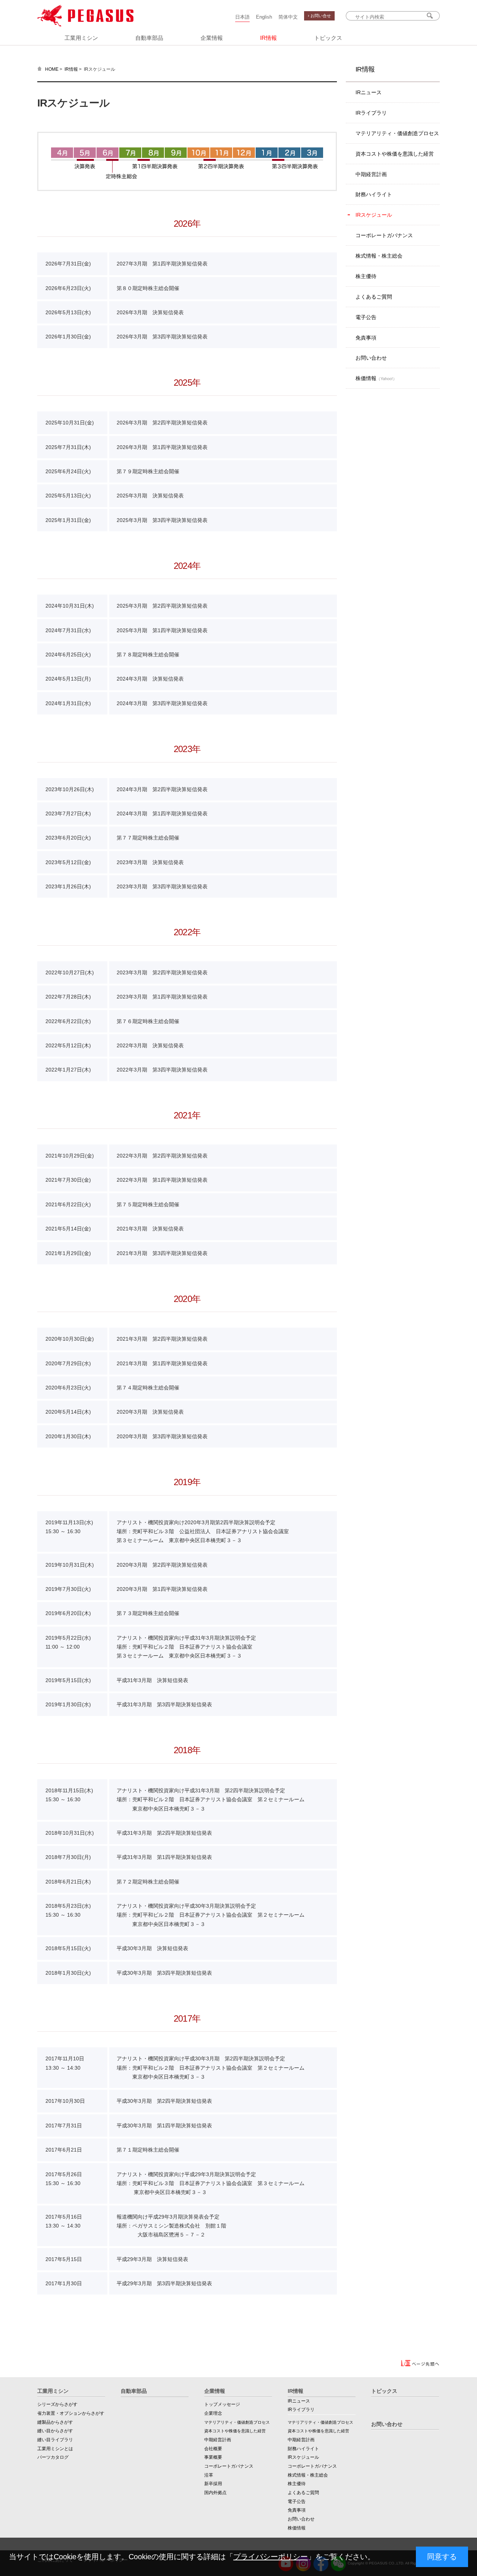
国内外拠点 (215, 2493)
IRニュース (369, 92)
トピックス (328, 38)
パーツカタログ (53, 2457)
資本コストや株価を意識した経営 (395, 154)
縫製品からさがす (55, 2422)
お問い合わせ (371, 358)
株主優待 (366, 276)
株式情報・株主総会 (379, 256)
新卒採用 (213, 2484)
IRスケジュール (374, 215)
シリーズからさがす (57, 2404)
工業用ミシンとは (55, 2449)
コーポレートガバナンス (384, 235)
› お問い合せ (319, 16)
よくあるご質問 (374, 297)
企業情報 (212, 38)
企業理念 (213, 2413)
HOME (52, 69)
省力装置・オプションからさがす (71, 2413)
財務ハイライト (374, 194)
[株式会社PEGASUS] (85, 25)
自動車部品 (149, 38)
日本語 (242, 17)
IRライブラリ (371, 113)
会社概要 (213, 2449)
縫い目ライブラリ (55, 2440)
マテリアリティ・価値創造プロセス (397, 133)
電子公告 (366, 317)
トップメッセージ (222, 2404)
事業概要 (213, 2457)
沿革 (209, 2475)
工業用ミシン (81, 38)
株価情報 (376, 378)
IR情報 (268, 38)
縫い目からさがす (55, 2431)
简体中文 (288, 17)
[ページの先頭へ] (420, 2365)
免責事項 (366, 338)
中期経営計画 (371, 174)
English (264, 17)
